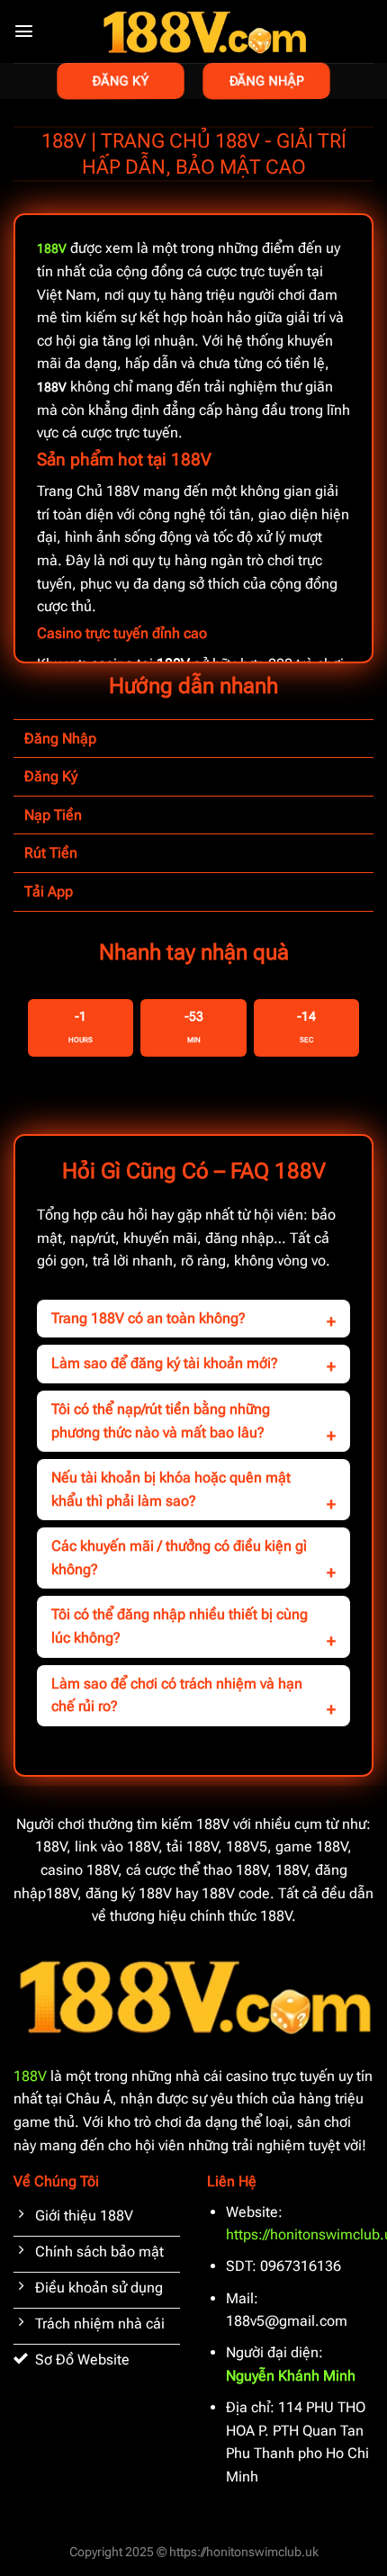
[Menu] (24, 31)
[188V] (204, 32)
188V (30, 2076)
